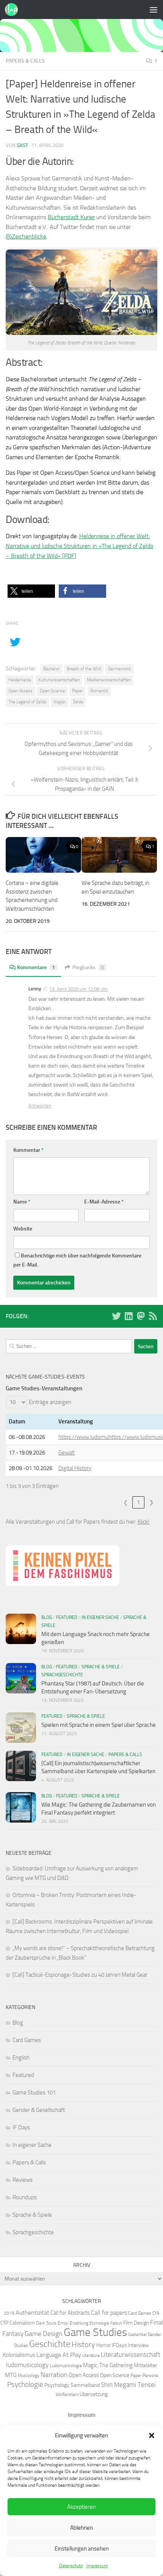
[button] (152, 2435)
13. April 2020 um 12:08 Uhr (79, 989)
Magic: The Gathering (108, 2365)
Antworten (40, 1106)
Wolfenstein (67, 2394)
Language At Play (59, 2355)
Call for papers (109, 2313)
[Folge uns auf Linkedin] (129, 1316)
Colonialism (22, 2323)
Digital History (75, 1468)
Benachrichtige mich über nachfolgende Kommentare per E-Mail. (77, 1260)
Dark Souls (46, 2323)
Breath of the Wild (84, 669)
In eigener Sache (100, 1617)
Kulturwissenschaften (59, 680)
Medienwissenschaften (109, 680)
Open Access (20, 691)
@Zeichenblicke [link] (26, 236)
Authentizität (32, 2313)
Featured (67, 1617)
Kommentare (36, 967)
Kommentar (28, 1150)
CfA (156, 2313)
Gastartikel (137, 2335)
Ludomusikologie (66, 2365)
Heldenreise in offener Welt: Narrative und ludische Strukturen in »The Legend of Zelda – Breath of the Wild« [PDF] (79, 546)
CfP (4, 2323)
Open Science (52, 691)
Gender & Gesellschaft (39, 2110)
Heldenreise (20, 680)
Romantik (99, 691)
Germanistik (120, 669)
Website (23, 1229)
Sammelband (85, 2385)
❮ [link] (126, 1502)
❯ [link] (151, 1502)
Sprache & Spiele (101, 1667)
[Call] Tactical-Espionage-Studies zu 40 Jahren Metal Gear (80, 1975)
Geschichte (50, 2344)
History (83, 2344)
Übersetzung (94, 2394)
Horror (103, 2345)
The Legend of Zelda (27, 702)
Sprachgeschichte (62, 1675)
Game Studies (95, 2332)
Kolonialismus (19, 2355)
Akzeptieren (81, 2507)
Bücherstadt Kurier (71, 217)
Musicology (29, 2375)
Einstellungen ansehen (82, 2549)
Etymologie (99, 2323)
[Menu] (154, 9)
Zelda (78, 702)
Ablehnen (81, 2528)
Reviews (23, 2180)
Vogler (60, 702)
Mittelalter (146, 2365)
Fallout (116, 2323)
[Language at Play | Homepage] (13, 9)
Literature (91, 2356)
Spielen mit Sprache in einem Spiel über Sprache (99, 1725)
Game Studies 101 (34, 2093)
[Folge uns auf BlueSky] (116, 1316)
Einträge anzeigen (50, 1402)
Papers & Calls (25, 61)
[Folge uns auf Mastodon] (141, 1316)
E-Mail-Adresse (104, 1202)
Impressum (97, 2566)
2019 (9, 2313)
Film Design (136, 2323)
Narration (54, 2375)
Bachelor (51, 669)
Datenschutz (71, 2566)
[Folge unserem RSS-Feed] (153, 1316)
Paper (78, 691)
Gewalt (67, 1453)
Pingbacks (88, 967)
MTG (11, 2375)
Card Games (27, 2040)
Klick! (143, 1522)
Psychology (57, 2385)
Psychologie (25, 2385)
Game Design (44, 2334)
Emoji (63, 2323)
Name (22, 1202)
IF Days (21, 2127)
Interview (139, 2345)
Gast (22, 145)
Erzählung (79, 2323)
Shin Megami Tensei (128, 2385)
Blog (47, 1617)
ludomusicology (27, 2365)
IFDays (119, 2345)
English (21, 2058)
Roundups (25, 2197)
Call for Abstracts (70, 2313)
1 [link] (138, 1502)
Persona (150, 2375)
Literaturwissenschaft (131, 2355)
